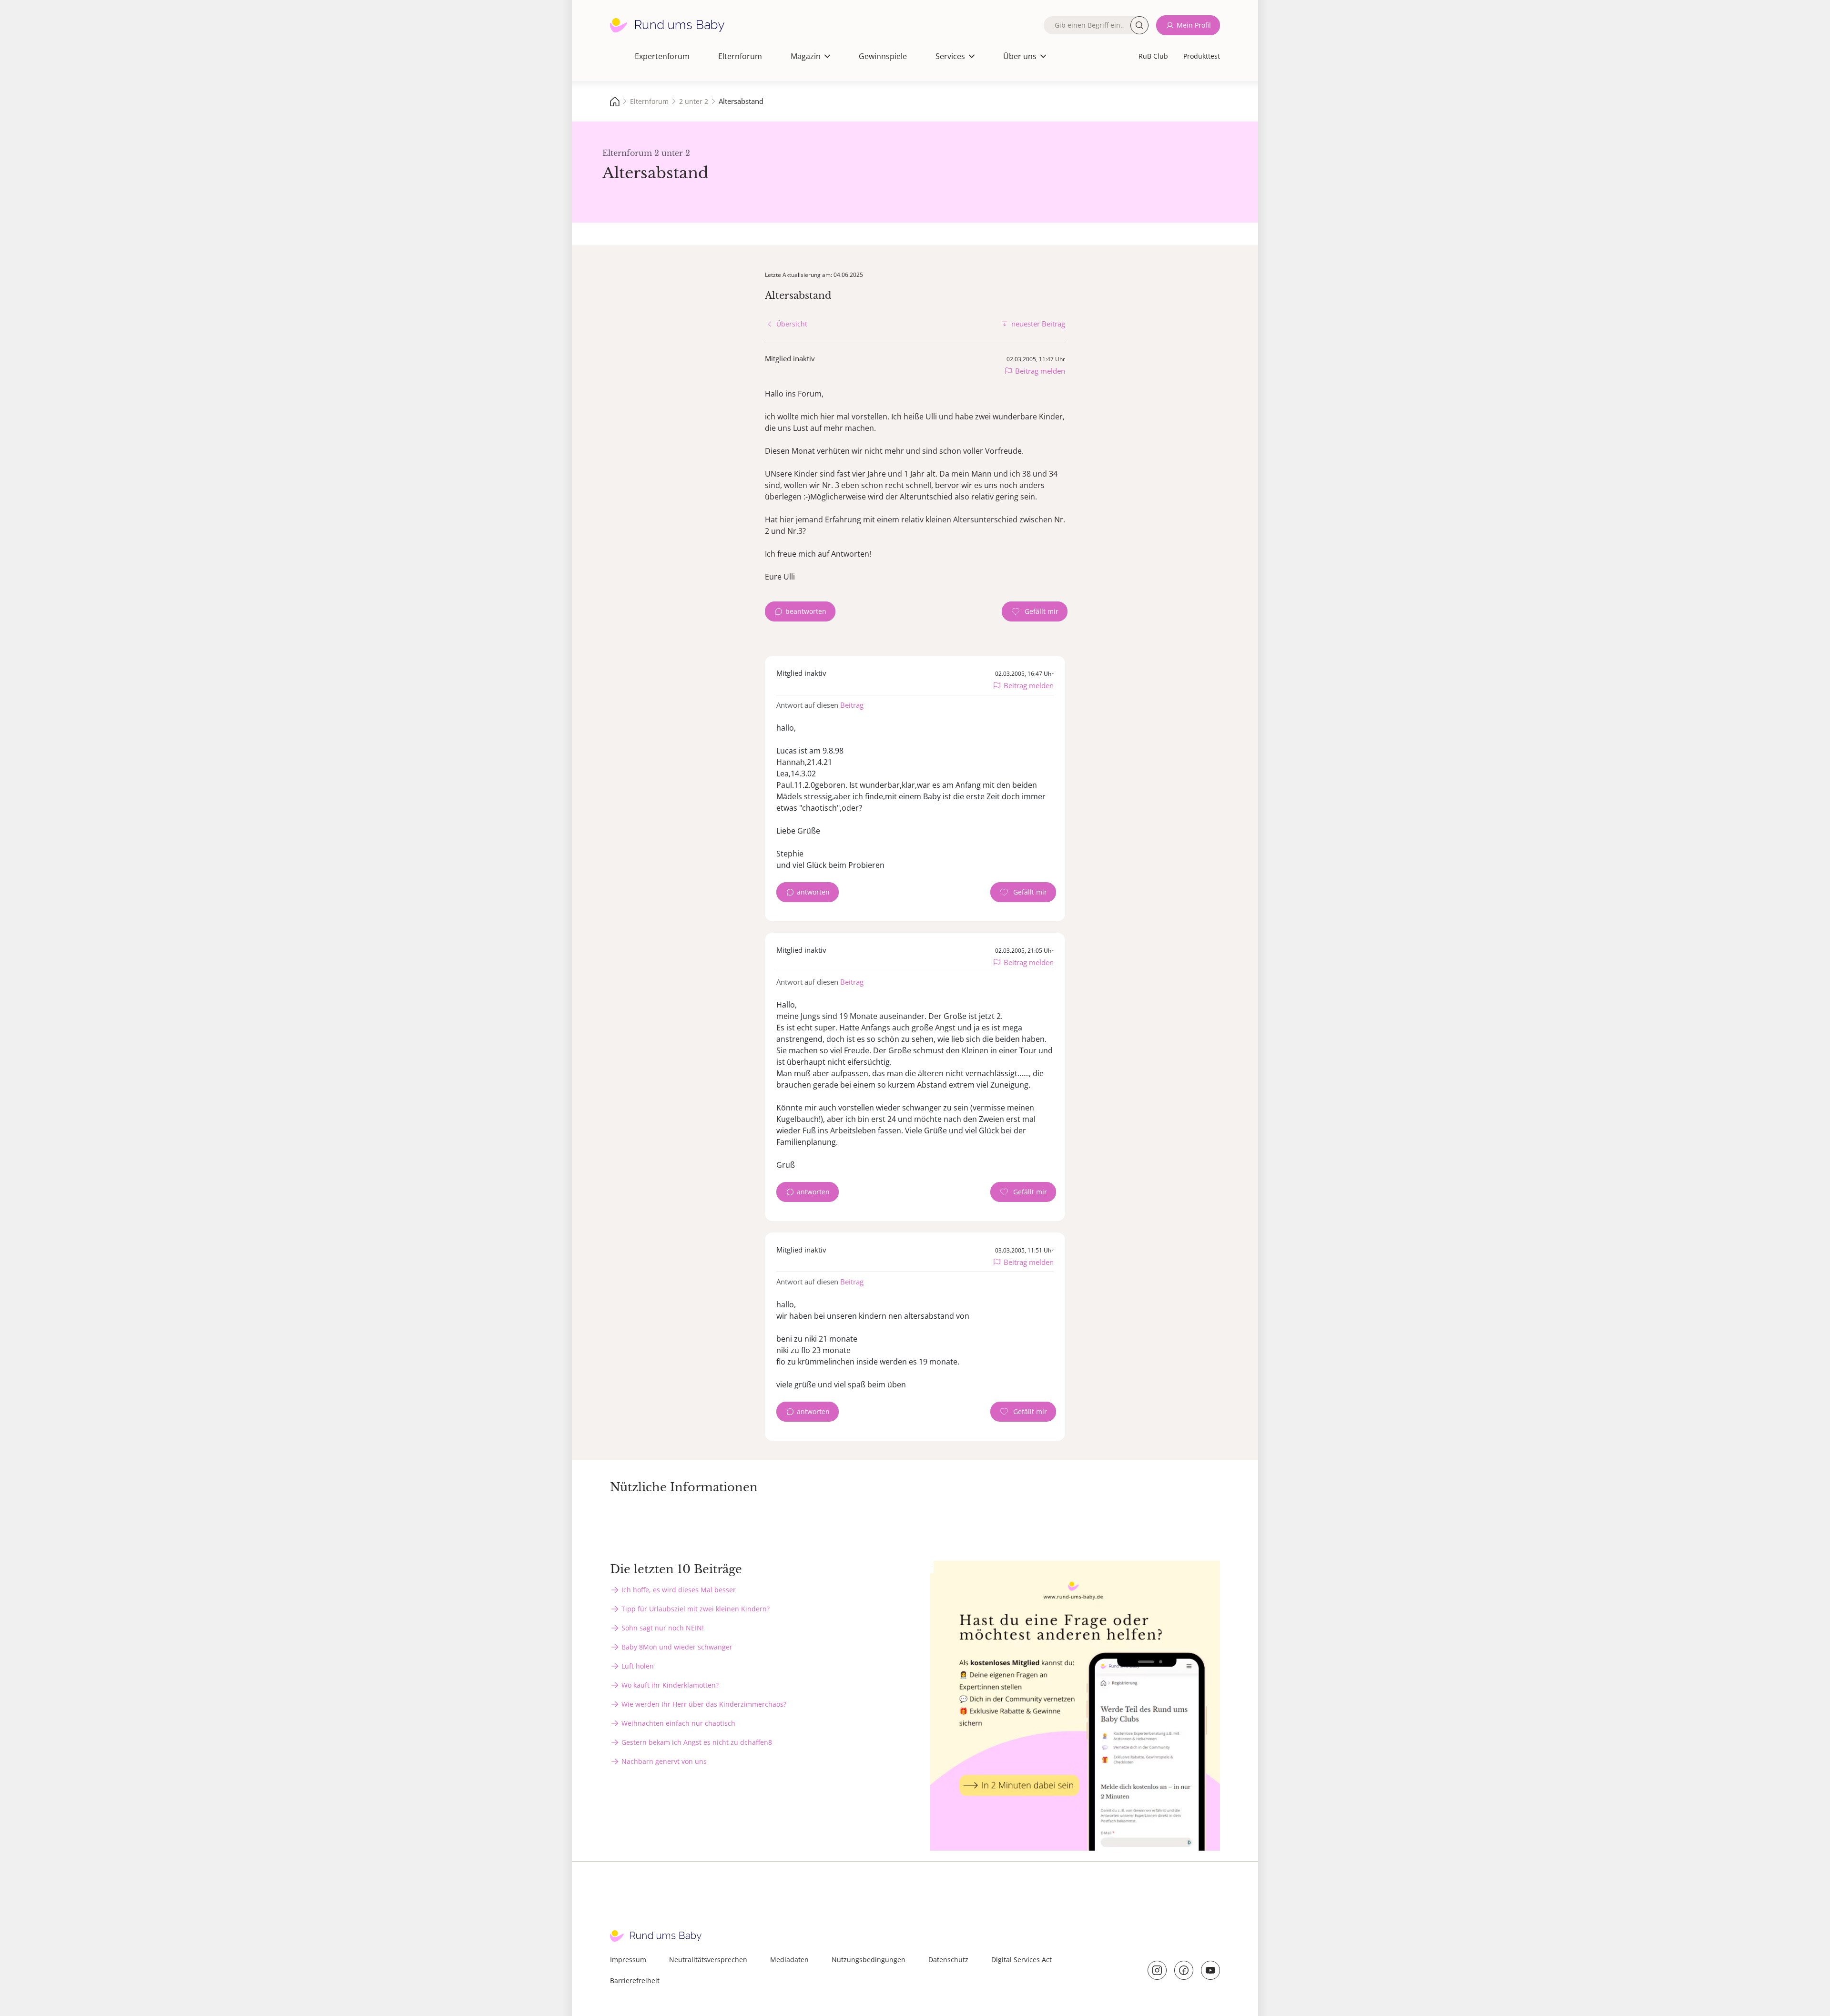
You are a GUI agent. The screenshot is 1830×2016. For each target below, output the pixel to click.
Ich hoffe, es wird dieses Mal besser (679, 1590)
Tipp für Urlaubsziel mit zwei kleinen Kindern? (696, 1609)
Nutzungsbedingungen (869, 1960)
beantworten (806, 611)
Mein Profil (1194, 25)
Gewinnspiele (883, 56)
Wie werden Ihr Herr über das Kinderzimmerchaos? (704, 1704)
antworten (813, 892)
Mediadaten (789, 1960)
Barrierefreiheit (635, 1980)
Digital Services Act (1022, 1960)
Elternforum (740, 56)
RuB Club (1153, 56)
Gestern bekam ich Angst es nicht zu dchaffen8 (697, 1742)
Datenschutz (948, 1960)
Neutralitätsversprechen (708, 1960)
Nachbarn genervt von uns (664, 1761)
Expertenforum (662, 56)
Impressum (628, 1960)
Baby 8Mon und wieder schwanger (677, 1647)
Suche (1139, 25)
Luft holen (638, 1666)
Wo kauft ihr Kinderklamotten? (670, 1685)
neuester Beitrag (1038, 324)
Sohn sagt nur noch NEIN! (663, 1628)
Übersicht (792, 324)
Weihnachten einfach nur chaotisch (678, 1723)
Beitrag (852, 705)
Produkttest (1202, 56)
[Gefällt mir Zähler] (1035, 611)
